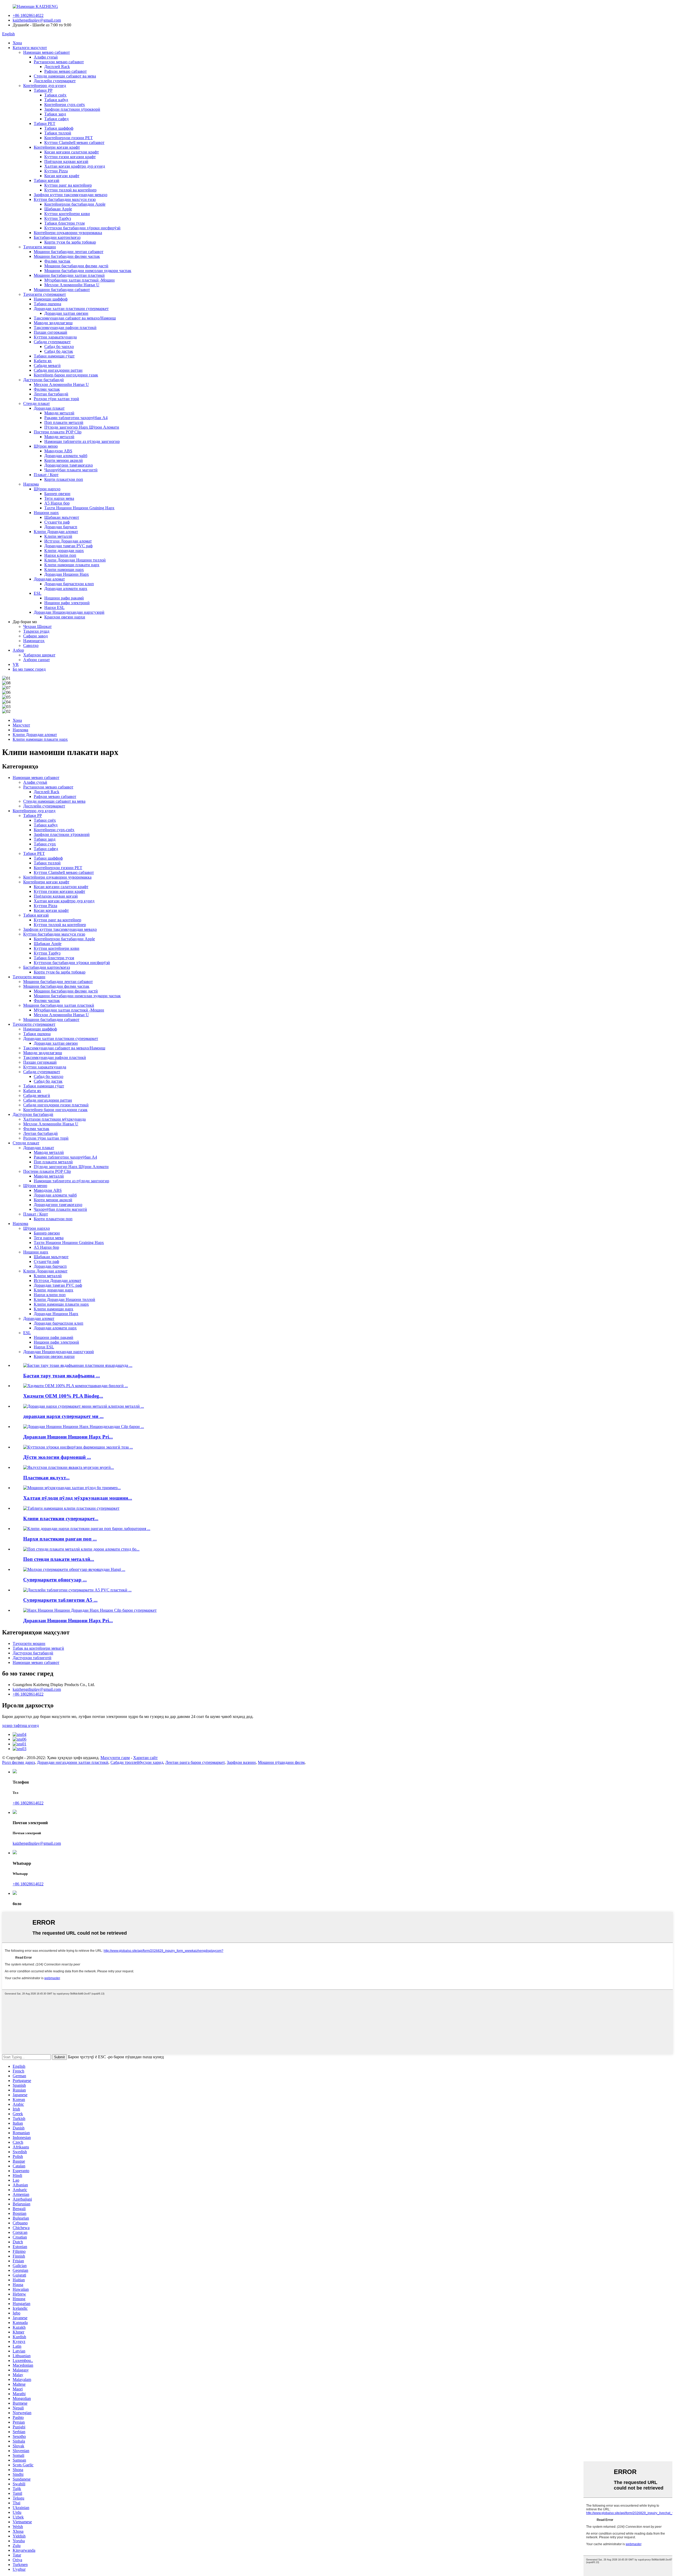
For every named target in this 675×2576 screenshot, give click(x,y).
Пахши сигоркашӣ (50, 332)
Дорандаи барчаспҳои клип (69, 584)
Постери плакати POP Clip (58, 432)
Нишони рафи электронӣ (67, 603)
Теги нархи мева (59, 498)
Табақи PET (45, 124)
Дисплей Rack (57, 67)
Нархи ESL (54, 607)
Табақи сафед (56, 119)
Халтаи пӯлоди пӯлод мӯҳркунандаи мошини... (78, 1498)
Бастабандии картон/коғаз (57, 237)
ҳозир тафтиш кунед (20, 1725)
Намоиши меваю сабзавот (47, 52)
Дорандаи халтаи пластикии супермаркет (71, 309)
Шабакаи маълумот (62, 517)
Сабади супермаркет (52, 342)
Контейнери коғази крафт (57, 147)
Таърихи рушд (36, 631)
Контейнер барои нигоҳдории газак (66, 375)
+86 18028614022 (28, 15)
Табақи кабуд (56, 100)
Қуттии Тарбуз (58, 218)
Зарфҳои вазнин (241, 1762)
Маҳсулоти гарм (115, 1758)
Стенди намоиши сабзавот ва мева (65, 76)
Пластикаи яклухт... (46, 1478)
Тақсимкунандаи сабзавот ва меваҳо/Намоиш (75, 318)
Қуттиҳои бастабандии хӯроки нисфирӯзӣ (82, 228)
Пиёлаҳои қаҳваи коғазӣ (66, 161)
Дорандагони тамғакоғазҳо (69, 465)
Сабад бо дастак (59, 351)
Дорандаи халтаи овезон (66, 313)
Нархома (31, 484)
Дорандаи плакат (49, 408)
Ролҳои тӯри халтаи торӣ (56, 399)
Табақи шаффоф (59, 128)
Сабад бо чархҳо (59, 347)
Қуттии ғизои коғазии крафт (70, 157)
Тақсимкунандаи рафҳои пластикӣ (65, 328)
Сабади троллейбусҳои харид (137, 1762)
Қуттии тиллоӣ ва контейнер (70, 190)
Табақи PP (43, 90)
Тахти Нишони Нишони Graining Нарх (79, 508)
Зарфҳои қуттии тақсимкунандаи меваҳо (71, 195)
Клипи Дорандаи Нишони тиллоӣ (75, 560)
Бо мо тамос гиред (29, 669)
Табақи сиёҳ (55, 95)
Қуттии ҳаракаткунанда (55, 337)
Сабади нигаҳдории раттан (58, 370)
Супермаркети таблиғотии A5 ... (60, 1600)
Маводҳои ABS (58, 451)
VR (16, 664)
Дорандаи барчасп (61, 527)
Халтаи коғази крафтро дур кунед (75, 166)
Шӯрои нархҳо (47, 489)
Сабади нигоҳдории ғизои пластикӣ (56, 1105)
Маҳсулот (21, 725)
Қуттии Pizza (56, 171)
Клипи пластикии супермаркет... (61, 1519)
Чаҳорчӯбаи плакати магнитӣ (71, 470)
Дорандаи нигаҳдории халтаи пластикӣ (73, 1762)
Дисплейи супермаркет (55, 81)
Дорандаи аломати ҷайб (66, 456)
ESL (38, 593)
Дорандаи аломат (49, 579)
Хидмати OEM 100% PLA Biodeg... (63, 1396)
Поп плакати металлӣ (64, 422)
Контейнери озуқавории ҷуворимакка (68, 233)
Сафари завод (35, 636)
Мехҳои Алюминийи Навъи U (72, 285)
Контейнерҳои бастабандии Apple (75, 204)
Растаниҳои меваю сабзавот (59, 62)
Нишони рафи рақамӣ (64, 598)
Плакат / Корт (46, 475)
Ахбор (18, 650)
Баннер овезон (57, 494)
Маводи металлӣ (59, 413)
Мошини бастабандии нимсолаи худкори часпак (88, 271)
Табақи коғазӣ (47, 180)
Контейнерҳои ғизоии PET (69, 138)
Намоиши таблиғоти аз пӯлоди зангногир (82, 441)
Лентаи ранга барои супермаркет (195, 1762)
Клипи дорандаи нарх (64, 551)
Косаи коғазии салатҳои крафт (72, 152)
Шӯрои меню (46, 446)
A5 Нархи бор (57, 503)
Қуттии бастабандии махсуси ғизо (65, 199)
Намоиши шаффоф (51, 299)
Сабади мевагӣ (47, 365)
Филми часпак (57, 261)
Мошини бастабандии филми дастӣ (76, 266)
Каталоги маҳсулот (30, 48)
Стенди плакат (37, 403)
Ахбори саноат (37, 660)
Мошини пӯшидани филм (281, 1762)
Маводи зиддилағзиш (53, 323)
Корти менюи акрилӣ (64, 460)
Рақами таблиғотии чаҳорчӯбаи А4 (76, 418)
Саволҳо (31, 645)
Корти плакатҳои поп (64, 479)
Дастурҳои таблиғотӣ (32, 1658)
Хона (17, 43)
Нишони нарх (46, 513)
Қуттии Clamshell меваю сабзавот (74, 142)
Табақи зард (55, 114)
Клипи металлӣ (58, 536)
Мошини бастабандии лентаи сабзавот (69, 252)
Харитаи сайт (145, 1758)
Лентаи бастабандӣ (51, 394)
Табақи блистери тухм (64, 223)
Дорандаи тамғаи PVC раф (68, 546)
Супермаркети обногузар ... (55, 1580)
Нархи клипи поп (60, 555)
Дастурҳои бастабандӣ (44, 380)
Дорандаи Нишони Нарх (67, 574)
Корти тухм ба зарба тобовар (70, 242)
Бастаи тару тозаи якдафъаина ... (62, 1376)
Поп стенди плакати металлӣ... (59, 1559)
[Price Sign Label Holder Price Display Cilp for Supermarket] (90, 1610)
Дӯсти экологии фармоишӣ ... (57, 1457)
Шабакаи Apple (58, 209)
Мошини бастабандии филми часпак (67, 256)
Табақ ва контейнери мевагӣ (38, 1648)
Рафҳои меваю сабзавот (66, 71)
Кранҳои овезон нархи (65, 617)
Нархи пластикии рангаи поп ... (60, 1539)
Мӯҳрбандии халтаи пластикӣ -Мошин (79, 280)
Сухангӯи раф (57, 522)
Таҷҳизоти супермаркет (45, 294)
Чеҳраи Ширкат (37, 626)
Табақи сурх (45, 844)
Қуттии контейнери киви (67, 214)
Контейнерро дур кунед (45, 86)
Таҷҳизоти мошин (40, 247)
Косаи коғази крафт (62, 176)
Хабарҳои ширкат (39, 655)
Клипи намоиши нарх (64, 570)
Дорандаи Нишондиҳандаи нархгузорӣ (69, 612)
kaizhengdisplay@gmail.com (37, 20)
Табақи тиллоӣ (58, 133)
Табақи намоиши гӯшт (54, 356)
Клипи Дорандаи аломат (56, 532)
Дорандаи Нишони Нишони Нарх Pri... (68, 1437)
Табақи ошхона (47, 304)
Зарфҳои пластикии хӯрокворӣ (72, 109)
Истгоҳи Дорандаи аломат (68, 541)
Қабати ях (43, 361)
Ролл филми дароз (18, 1762)
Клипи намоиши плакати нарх (72, 565)
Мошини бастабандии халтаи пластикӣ (69, 275)
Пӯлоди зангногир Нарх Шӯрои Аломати (82, 427)
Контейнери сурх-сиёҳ (65, 105)
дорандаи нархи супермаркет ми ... (63, 1416)
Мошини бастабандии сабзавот (62, 290)
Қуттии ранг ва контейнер (68, 185)
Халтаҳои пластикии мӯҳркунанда (54, 1119)
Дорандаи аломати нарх (66, 589)
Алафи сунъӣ (46, 57)
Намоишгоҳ (34, 641)
